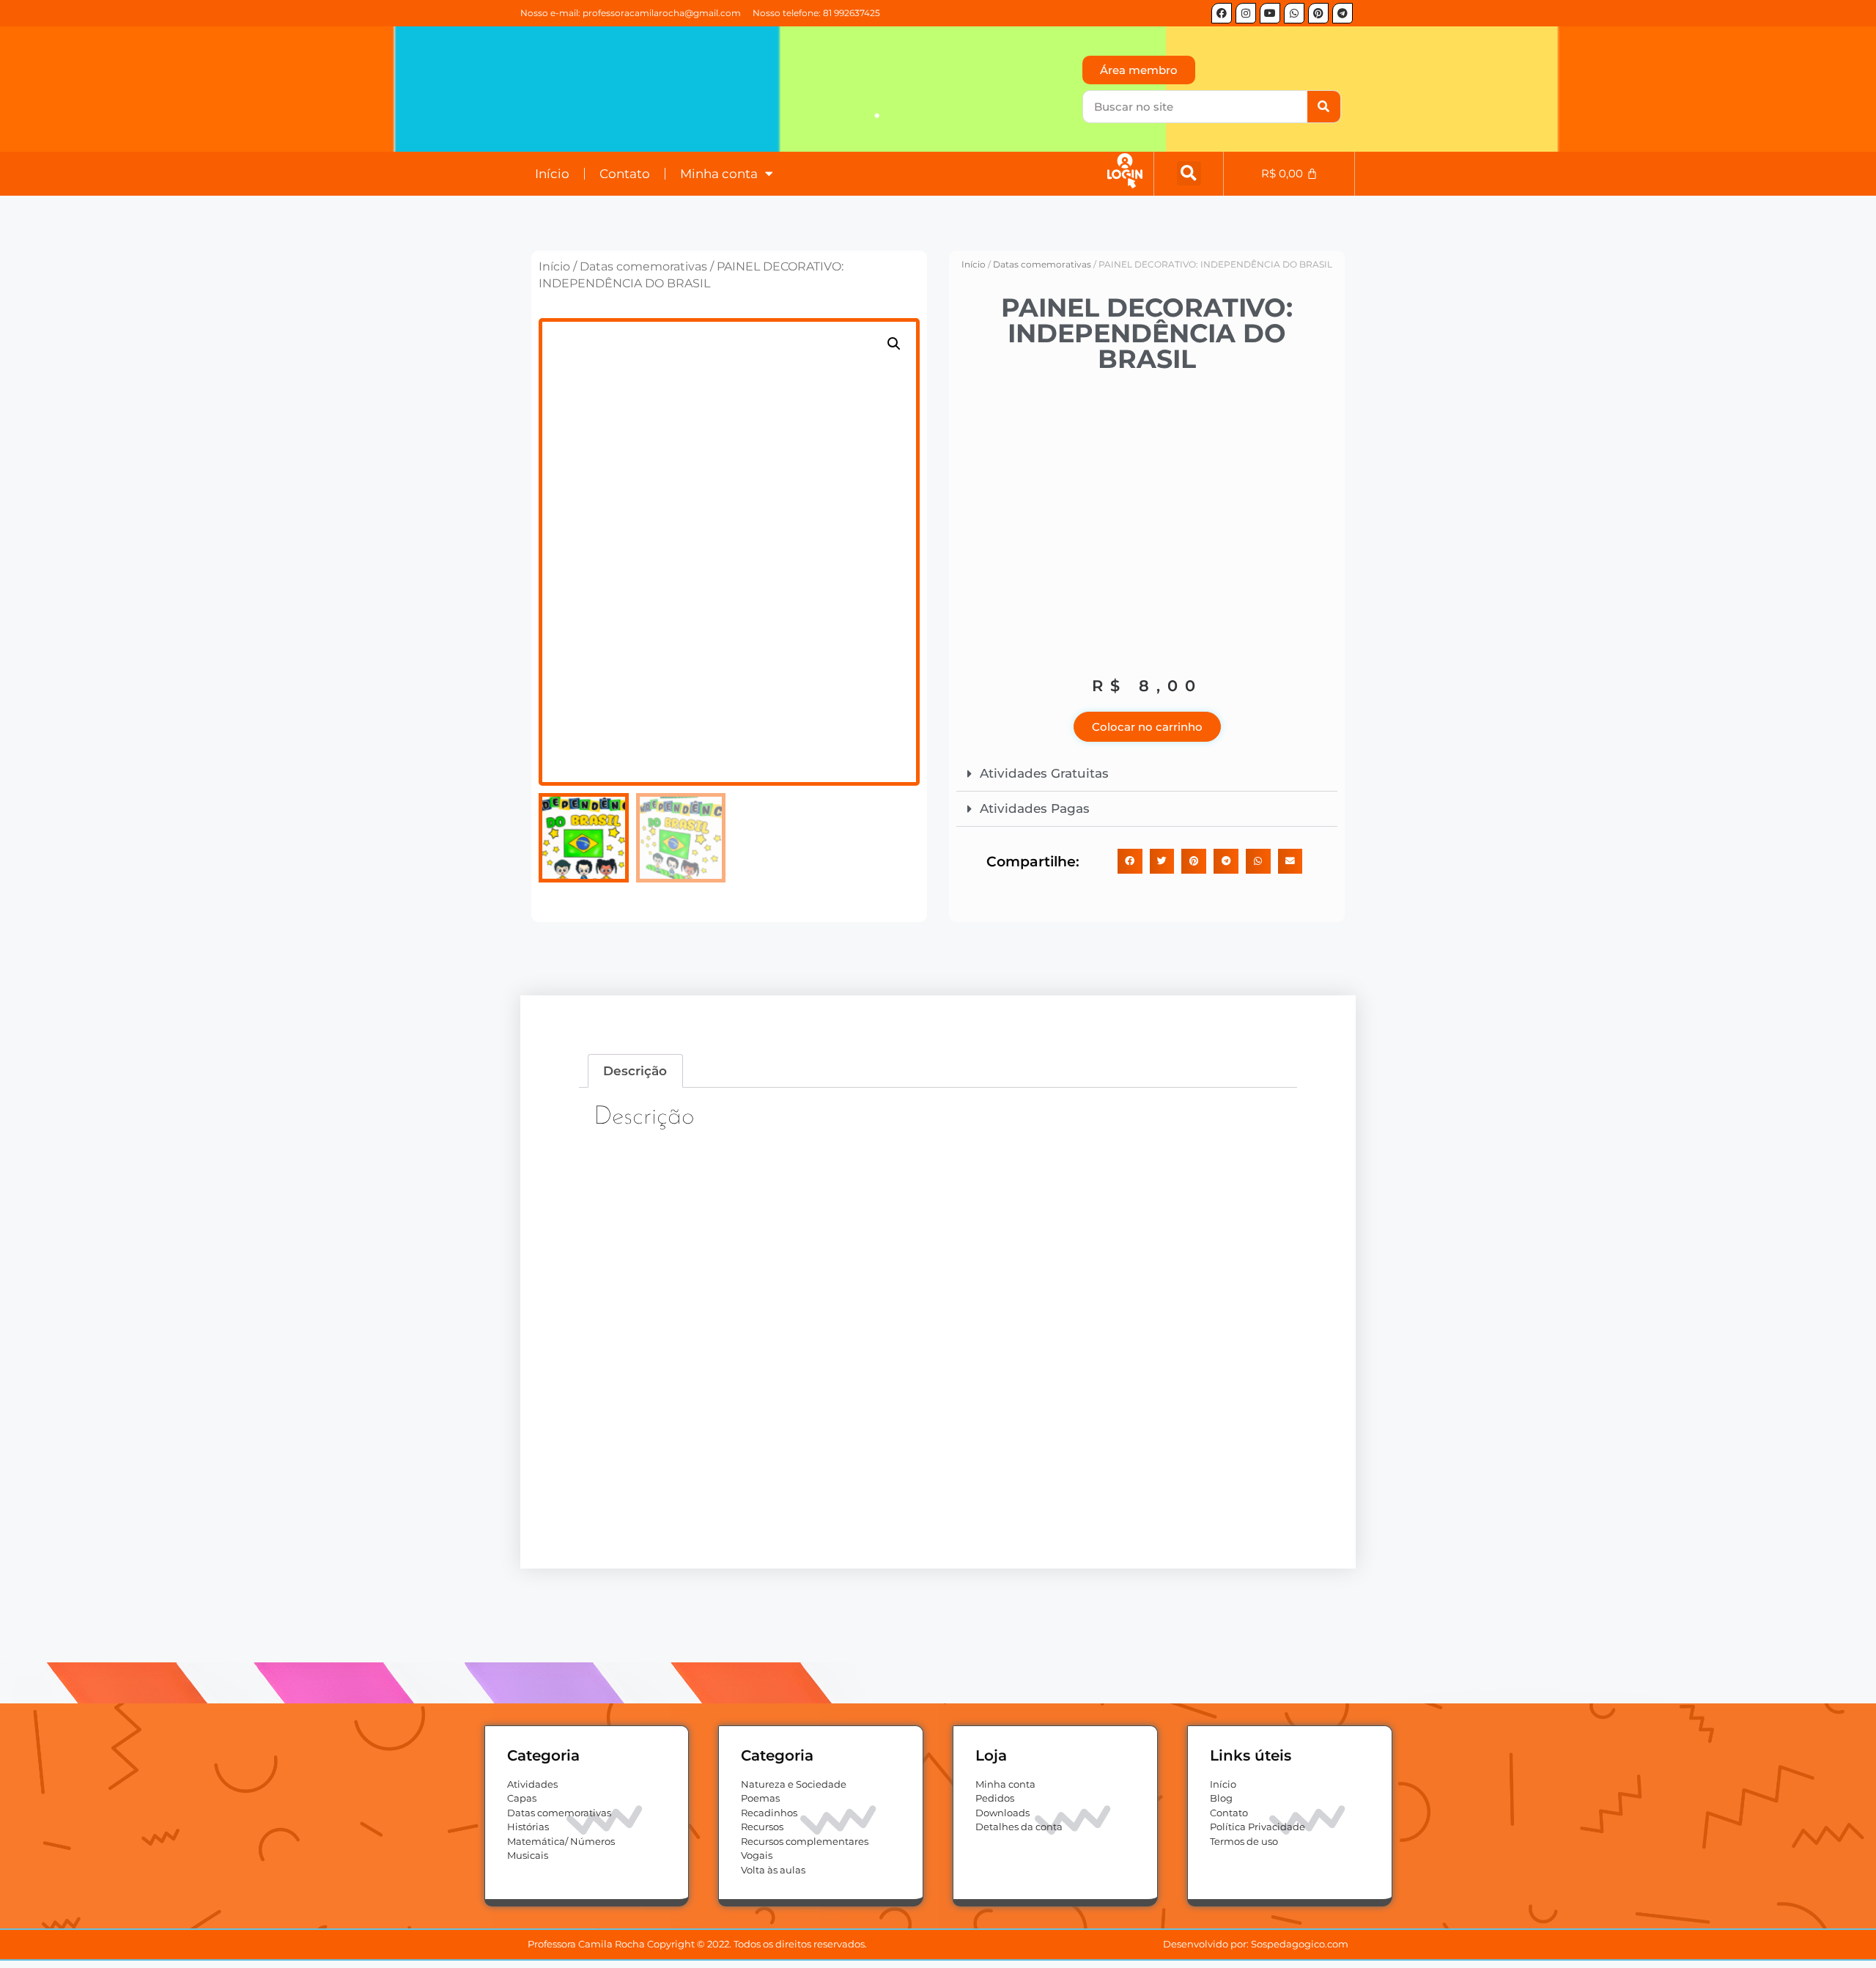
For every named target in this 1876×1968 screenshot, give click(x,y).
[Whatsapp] (1294, 13)
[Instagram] (1246, 13)
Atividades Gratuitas (1044, 773)
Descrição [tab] (635, 1071)
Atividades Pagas (1035, 808)
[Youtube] (1270, 13)
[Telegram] (1343, 13)
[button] (1189, 173)
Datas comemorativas (643, 266)
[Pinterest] (1318, 13)
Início (552, 174)
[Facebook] (1222, 13)
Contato (625, 174)
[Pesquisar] (1324, 107)
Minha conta (719, 174)
